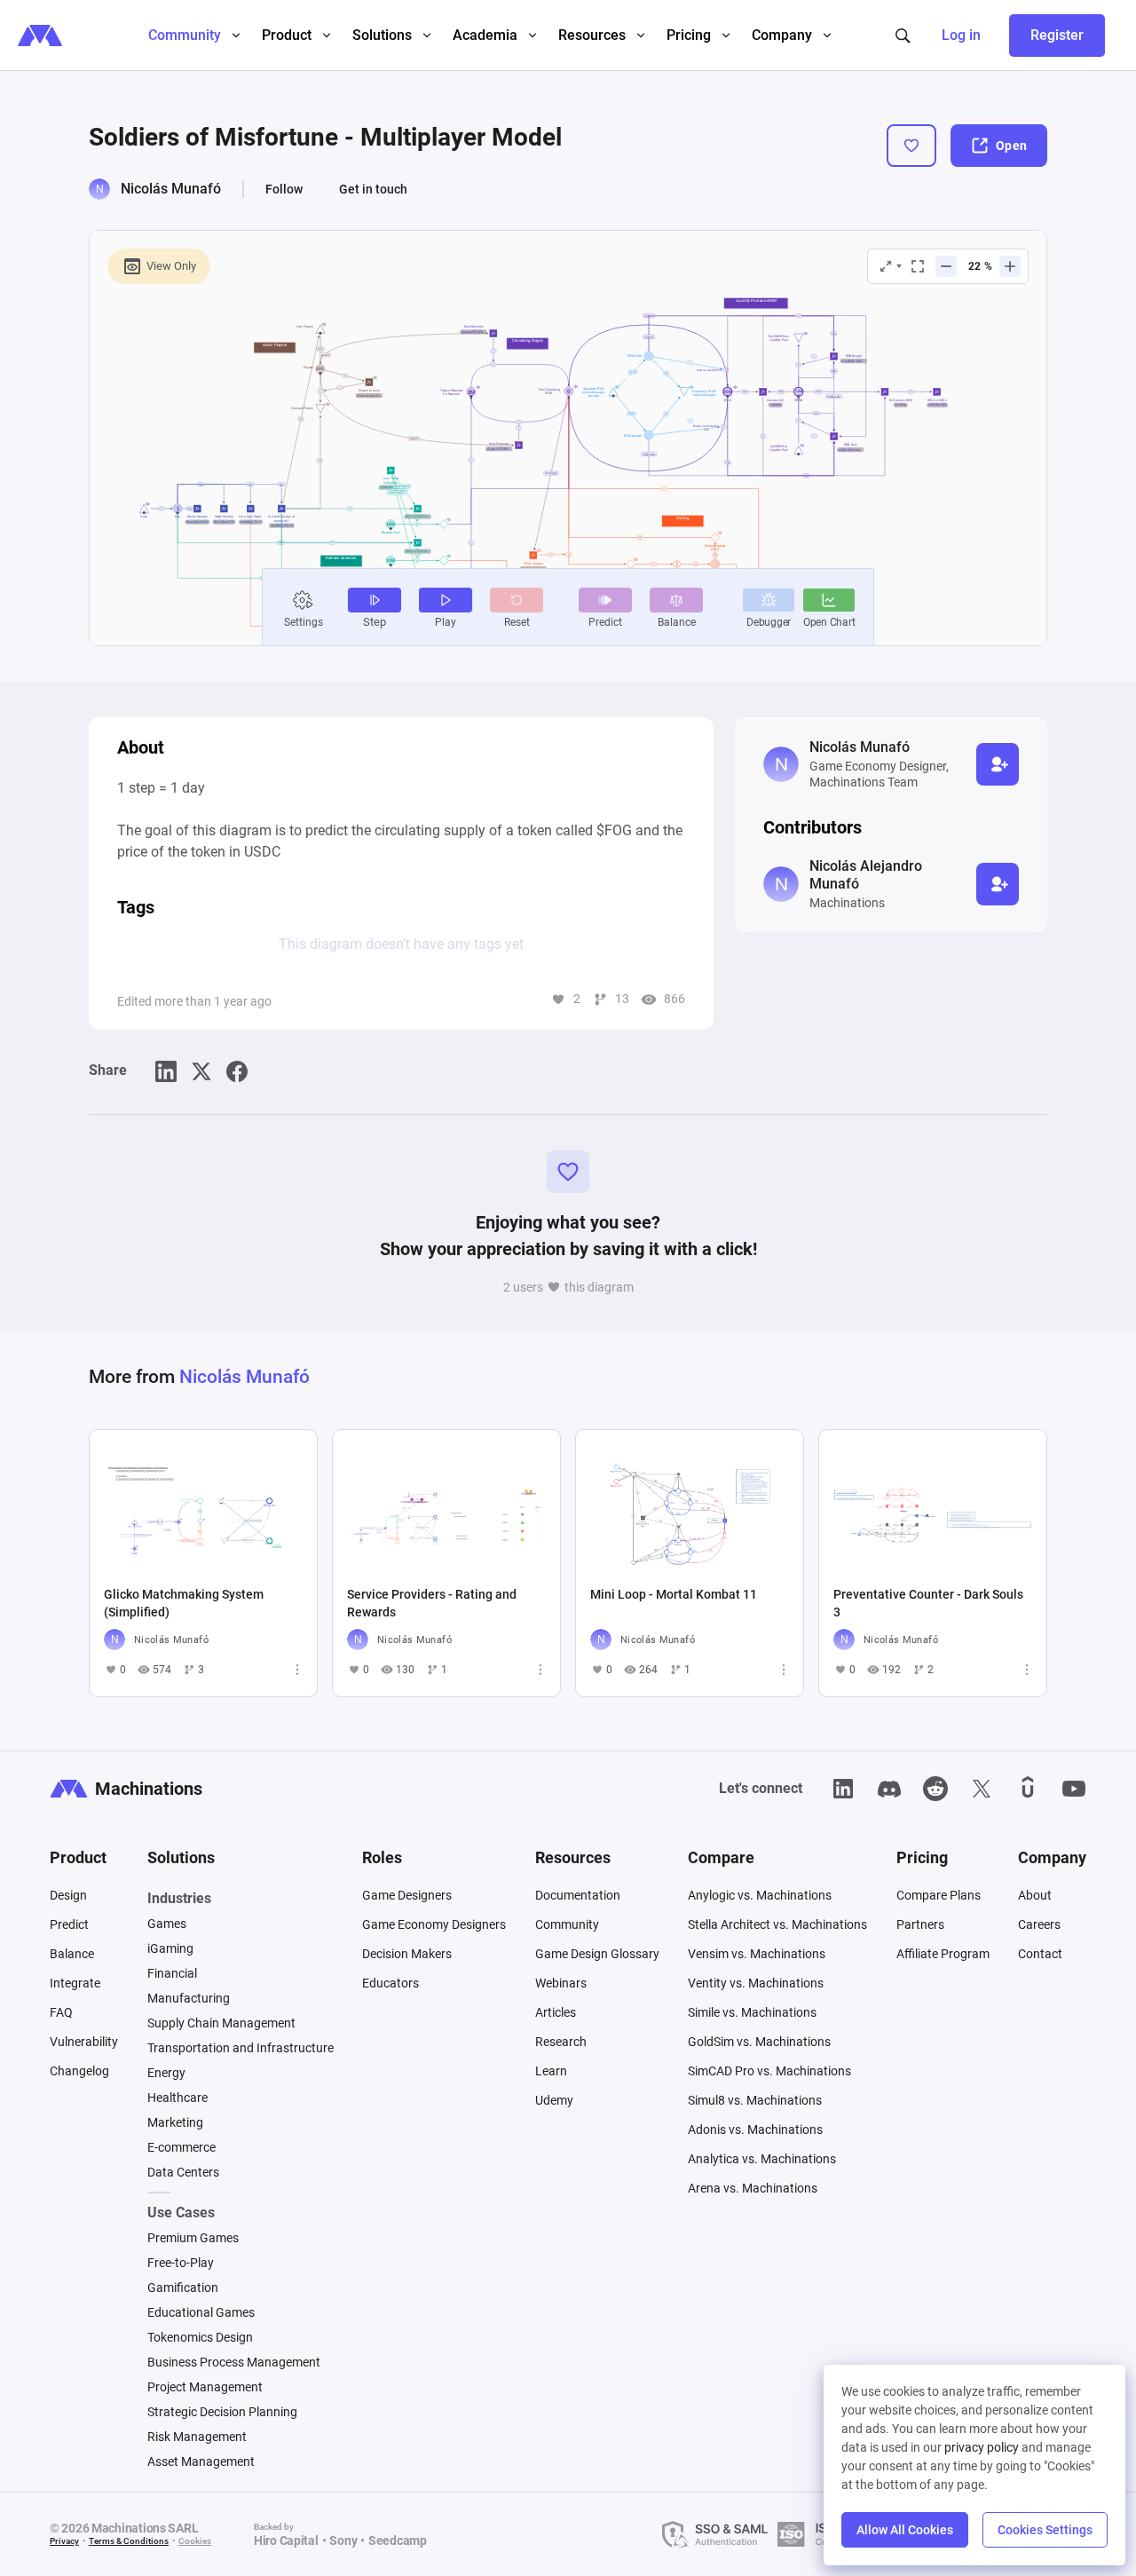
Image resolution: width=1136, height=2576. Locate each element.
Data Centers (183, 2172)
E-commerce (181, 2147)
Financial (172, 1973)
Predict (69, 1924)
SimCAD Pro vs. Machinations (769, 2071)
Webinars (561, 1983)
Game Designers (407, 1895)
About (1035, 1895)
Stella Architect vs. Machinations (777, 1924)
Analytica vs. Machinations (762, 2159)
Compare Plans (939, 1895)
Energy (166, 2073)
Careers (1039, 1924)
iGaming (170, 1948)
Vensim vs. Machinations (757, 1954)
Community (567, 1924)
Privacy (64, 2541)
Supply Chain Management (221, 2023)
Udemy (554, 2100)
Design (68, 1895)
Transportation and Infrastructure (241, 2048)
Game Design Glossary (597, 1954)
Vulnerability (84, 2042)
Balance (72, 1954)
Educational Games (201, 2312)
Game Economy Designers (434, 1924)
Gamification (183, 2288)
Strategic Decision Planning (222, 2412)
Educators (390, 1983)
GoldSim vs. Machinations (759, 2042)
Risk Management (197, 2437)
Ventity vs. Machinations (756, 1983)
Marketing (175, 2122)
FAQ (61, 2012)
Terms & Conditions (129, 2541)
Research (561, 2042)
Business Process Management (234, 2362)
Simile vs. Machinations (752, 2012)
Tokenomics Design (200, 2337)
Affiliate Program (943, 1954)
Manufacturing (189, 1998)
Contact (1040, 1954)
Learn (551, 2071)
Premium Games (193, 2238)
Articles (556, 2012)
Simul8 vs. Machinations (755, 2100)
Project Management (205, 2387)
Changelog (79, 2071)
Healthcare (177, 2098)
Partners (920, 1924)
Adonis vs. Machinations (755, 2130)
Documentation (578, 1895)
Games (167, 1924)
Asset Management (201, 2461)
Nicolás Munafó (171, 189)
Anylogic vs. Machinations (760, 1895)
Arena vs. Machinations (753, 2188)
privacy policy (982, 2447)
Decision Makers (407, 1954)
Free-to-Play (181, 2263)
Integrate (75, 1983)
